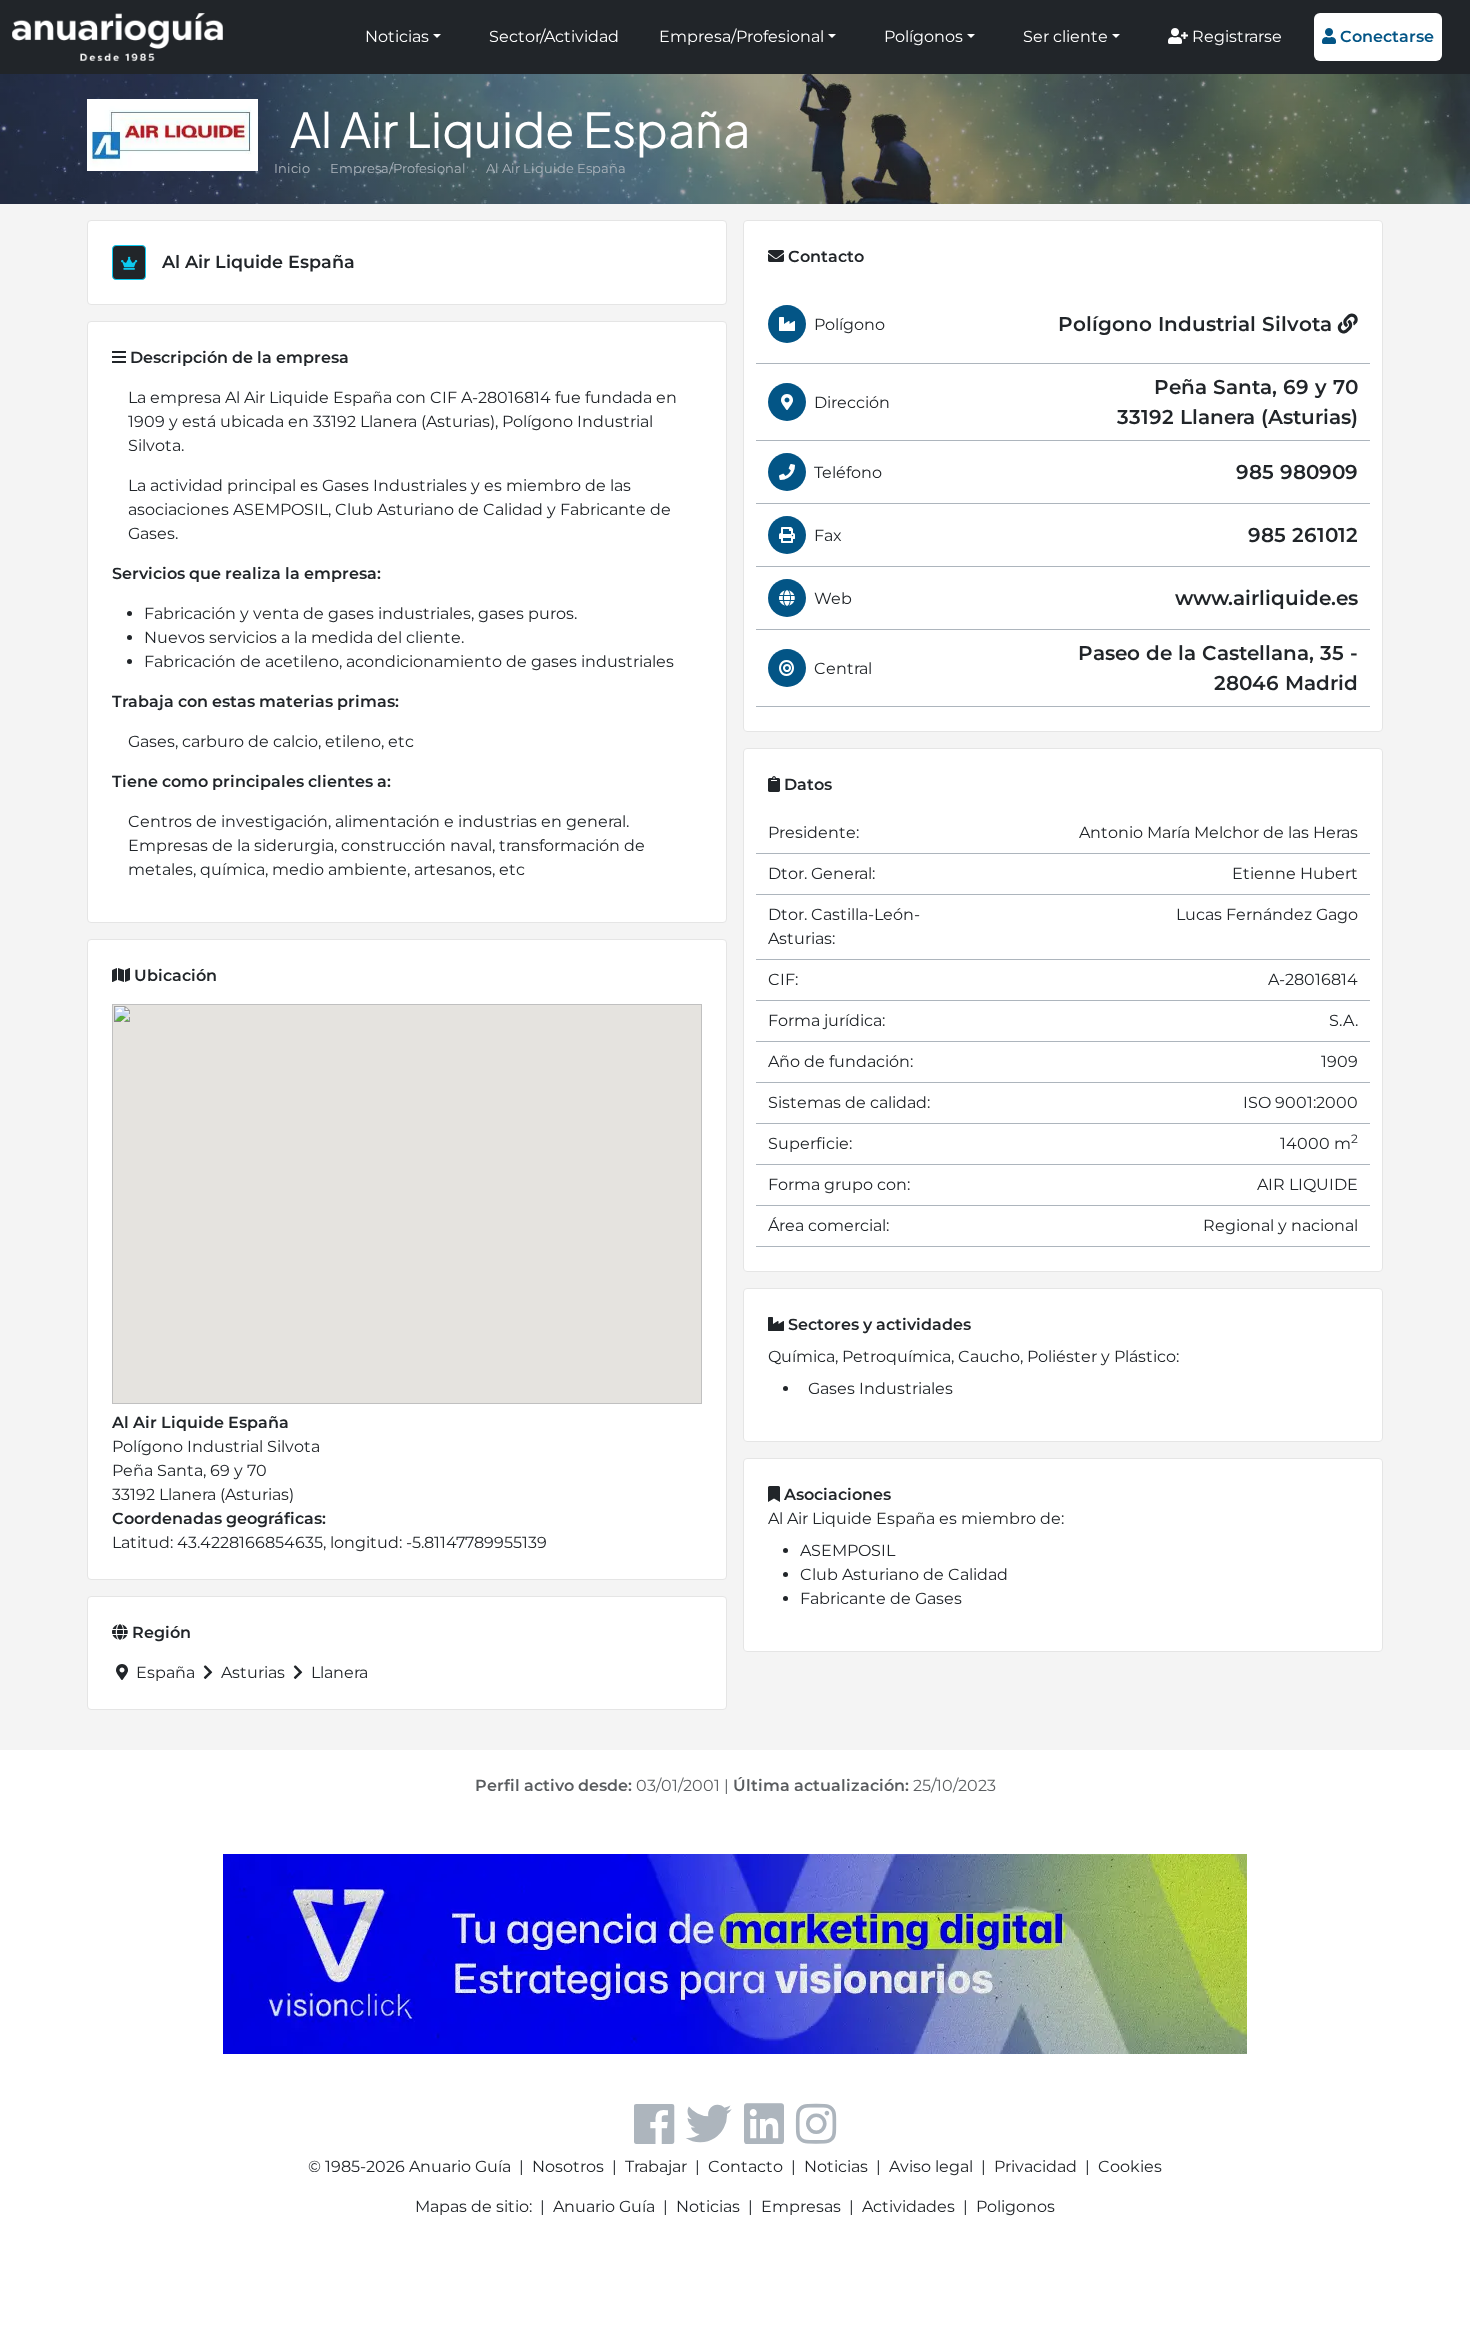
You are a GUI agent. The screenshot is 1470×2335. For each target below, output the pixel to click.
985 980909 (1297, 472)
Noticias (397, 36)
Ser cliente (1065, 36)
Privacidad (1035, 2166)
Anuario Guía (604, 2206)
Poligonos (1015, 2206)
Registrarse (1235, 36)
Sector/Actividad (554, 36)
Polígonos (923, 36)
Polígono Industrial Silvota (1198, 324)
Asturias (253, 1672)
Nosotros (568, 2166)
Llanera (337, 1672)
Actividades (908, 2206)
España (165, 1672)
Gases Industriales (880, 1388)
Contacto (745, 2166)
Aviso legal (931, 2166)
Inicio (292, 168)
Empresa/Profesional (741, 36)
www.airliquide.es (1266, 598)
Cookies (1130, 2166)
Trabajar (656, 2166)
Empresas (801, 2206)
